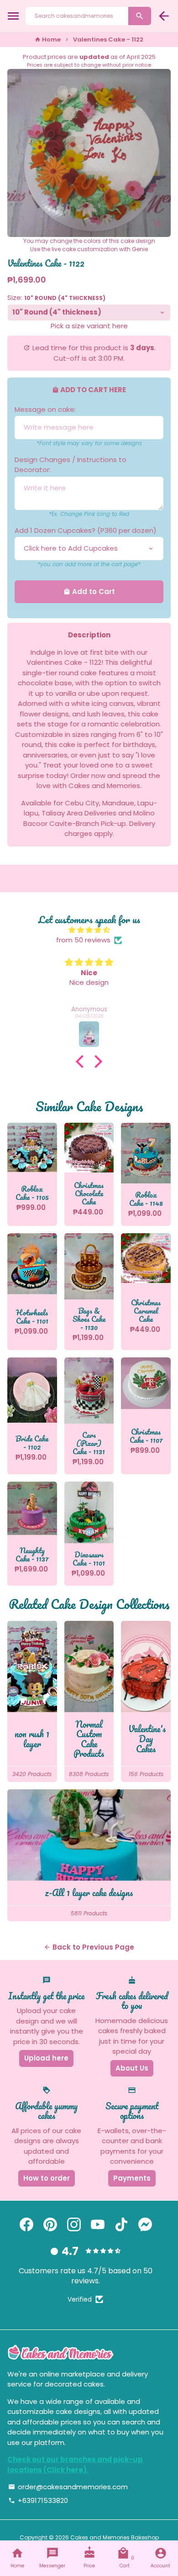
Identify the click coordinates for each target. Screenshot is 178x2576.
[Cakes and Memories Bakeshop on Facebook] (26, 2225)
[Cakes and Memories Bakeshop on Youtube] (98, 2225)
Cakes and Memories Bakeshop (115, 2537)
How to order (47, 2178)
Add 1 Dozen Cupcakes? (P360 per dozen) (86, 530)
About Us (132, 2068)
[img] (89, 930)
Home (48, 39)
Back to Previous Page (89, 1947)
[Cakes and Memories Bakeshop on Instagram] (74, 2225)
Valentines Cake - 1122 (108, 39)
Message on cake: (45, 409)
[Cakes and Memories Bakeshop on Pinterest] (50, 2225)
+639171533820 (38, 2500)
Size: (56, 297)
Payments (132, 2178)
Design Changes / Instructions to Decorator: (71, 465)
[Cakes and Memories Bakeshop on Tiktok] (121, 2225)
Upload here (46, 2058)
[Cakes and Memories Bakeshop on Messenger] (145, 2225)
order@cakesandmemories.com (68, 2487)
